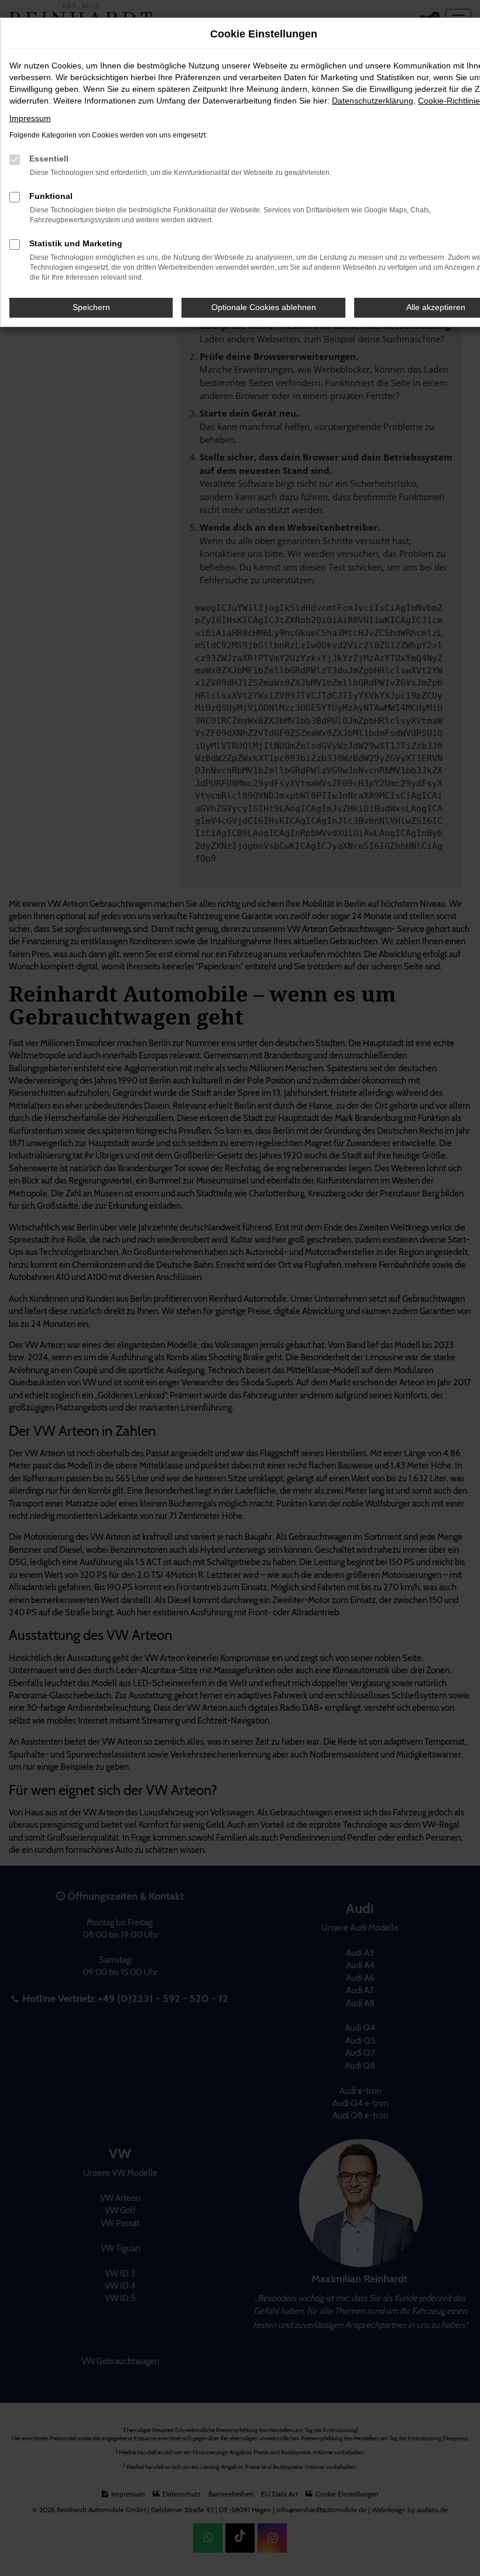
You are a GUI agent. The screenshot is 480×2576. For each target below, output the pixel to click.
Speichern (91, 307)
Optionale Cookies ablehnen (264, 307)
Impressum (30, 118)
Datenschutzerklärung (373, 101)
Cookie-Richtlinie (449, 101)
